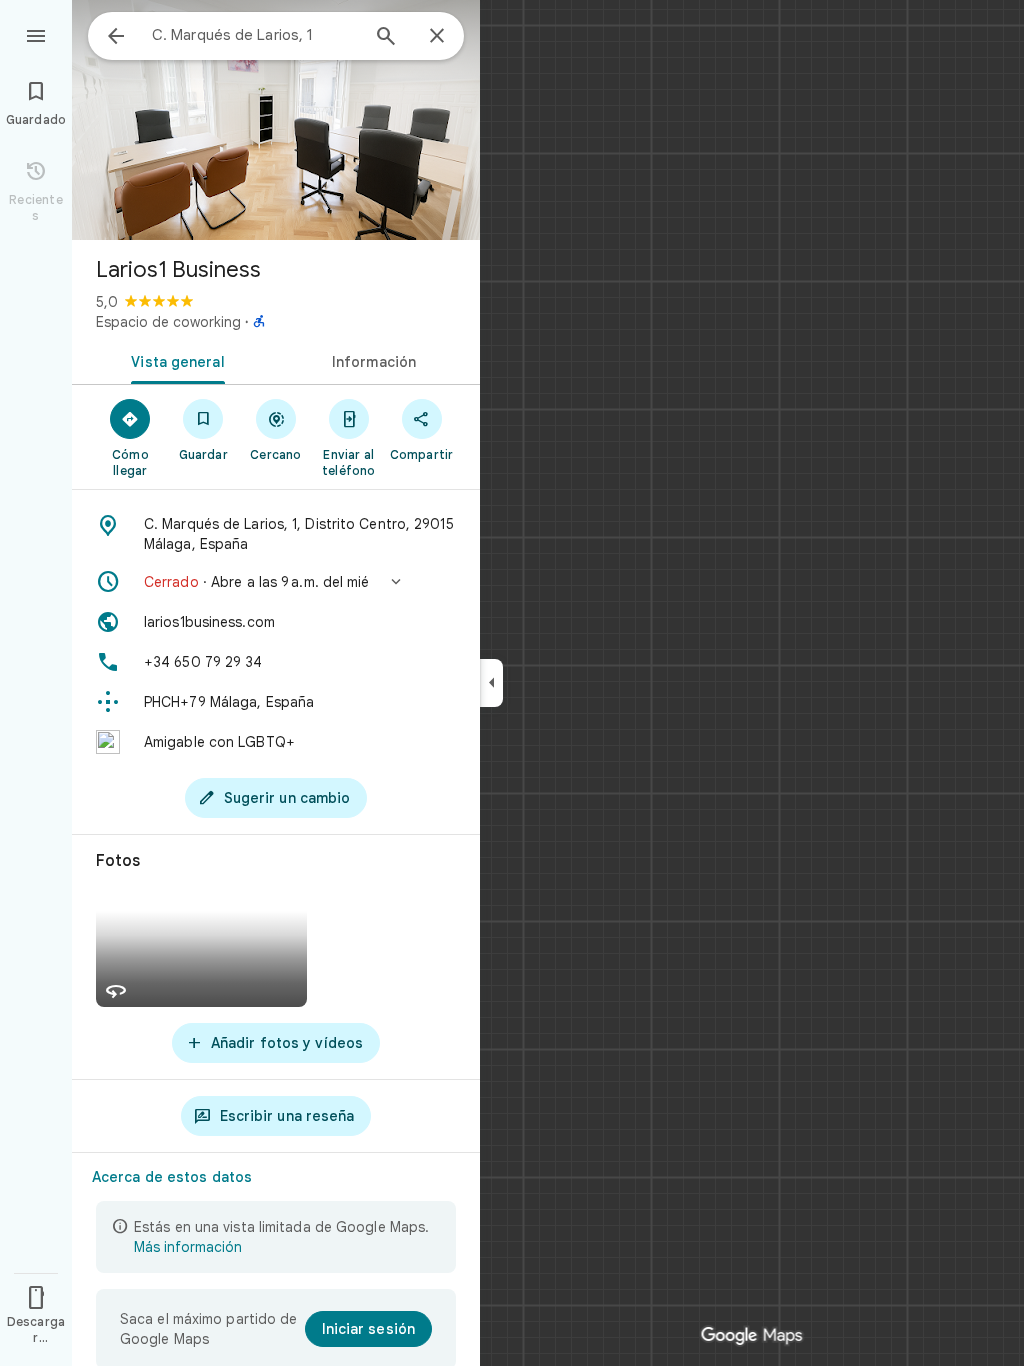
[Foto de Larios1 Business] (276, 120)
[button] (276, 582)
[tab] (174, 360)
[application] (512, 683)
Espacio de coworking (168, 322)
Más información (188, 1247)
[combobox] (255, 35)
